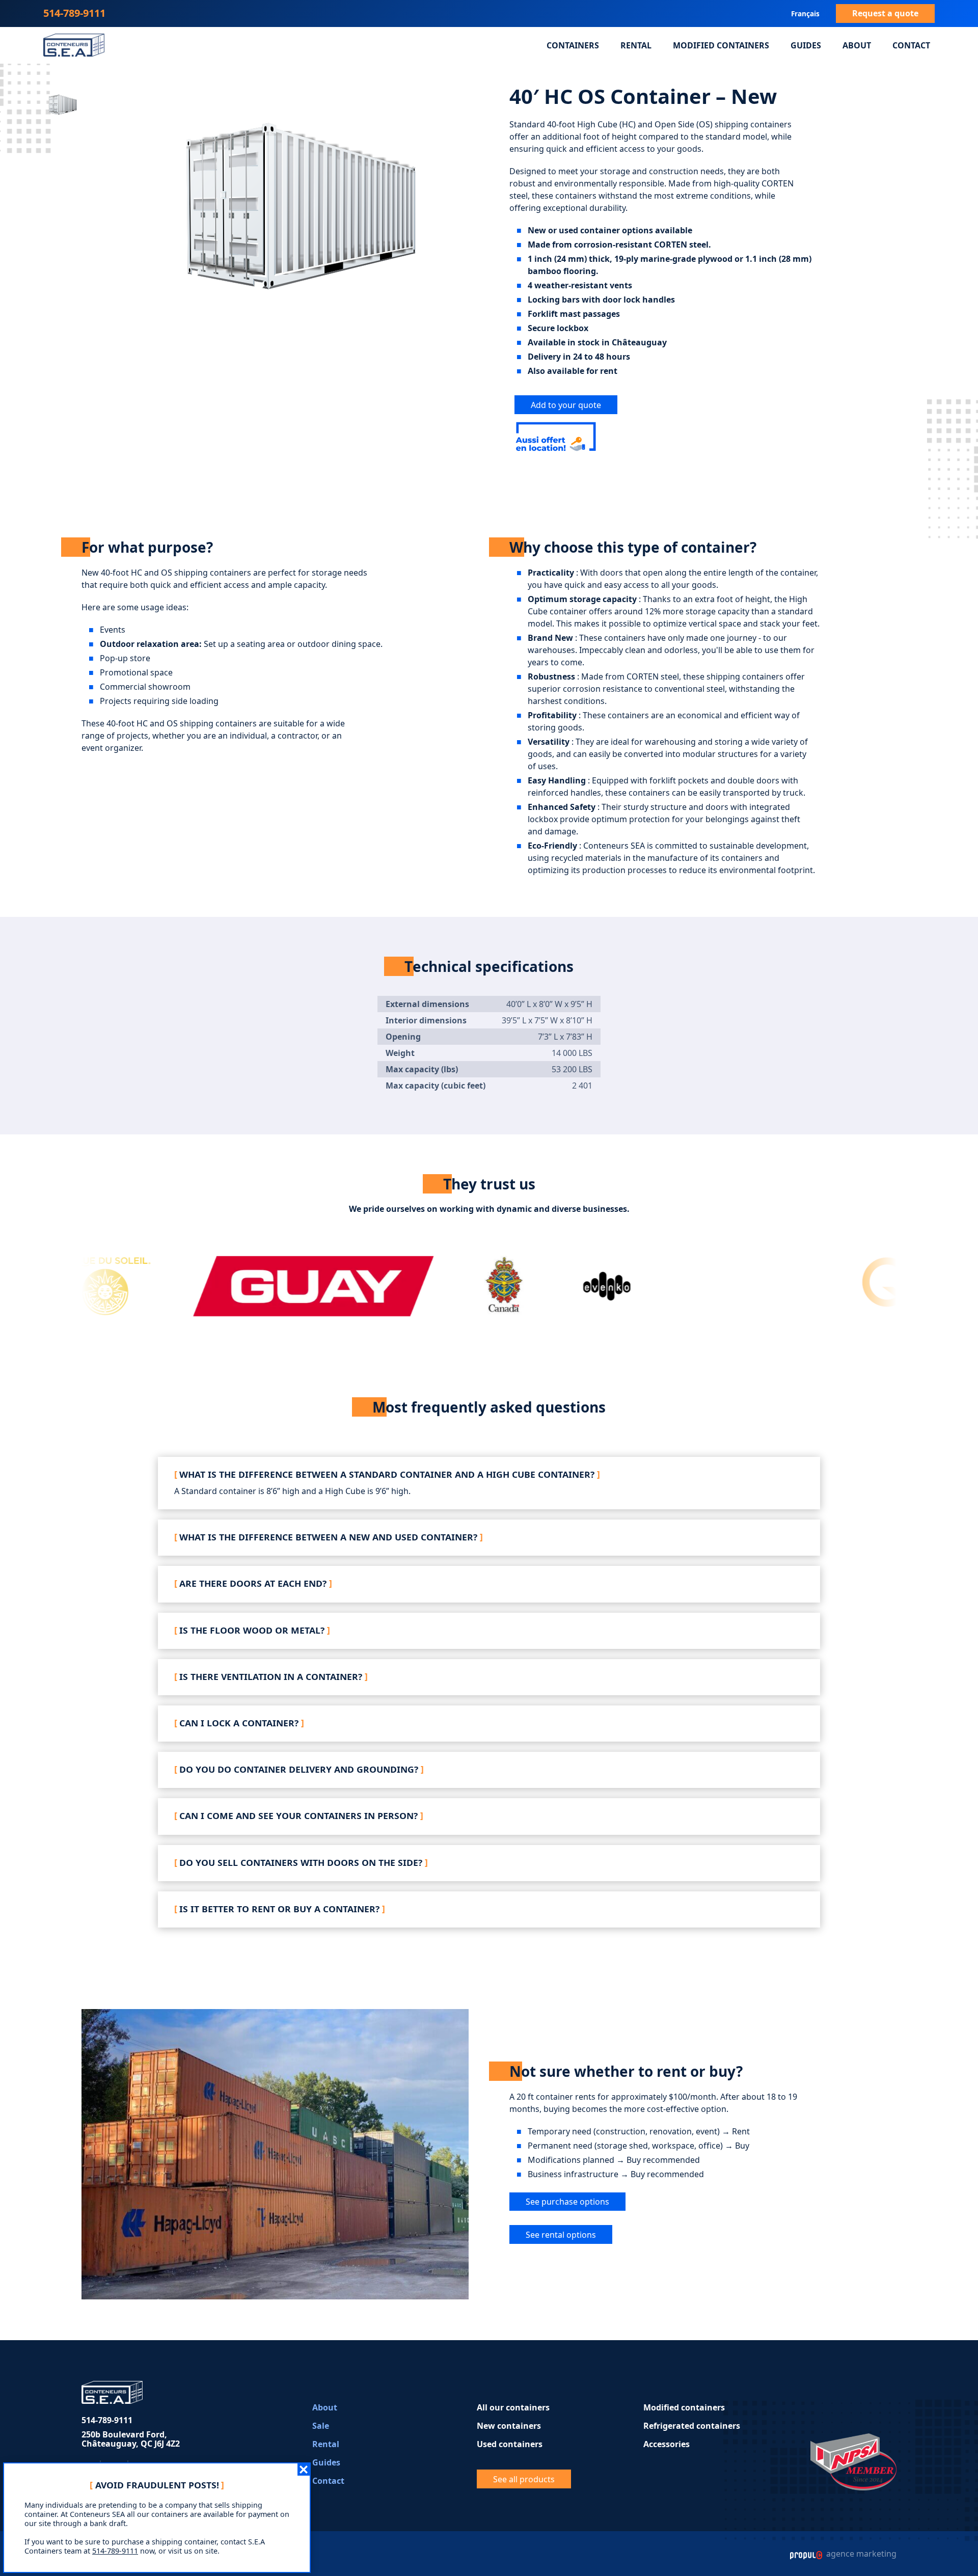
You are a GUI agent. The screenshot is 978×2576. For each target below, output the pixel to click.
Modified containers (721, 45)
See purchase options (567, 2202)
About (857, 45)
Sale (321, 2426)
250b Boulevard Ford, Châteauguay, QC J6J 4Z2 (131, 2439)
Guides (806, 45)
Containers (573, 45)
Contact (911, 45)
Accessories (667, 2444)
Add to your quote (566, 405)
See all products (524, 2479)
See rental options (561, 2235)
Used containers (510, 2444)
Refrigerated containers (692, 2426)
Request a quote (885, 13)
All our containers (513, 2407)
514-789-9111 (74, 13)
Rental (636, 45)
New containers (509, 2426)
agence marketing (860, 2554)
